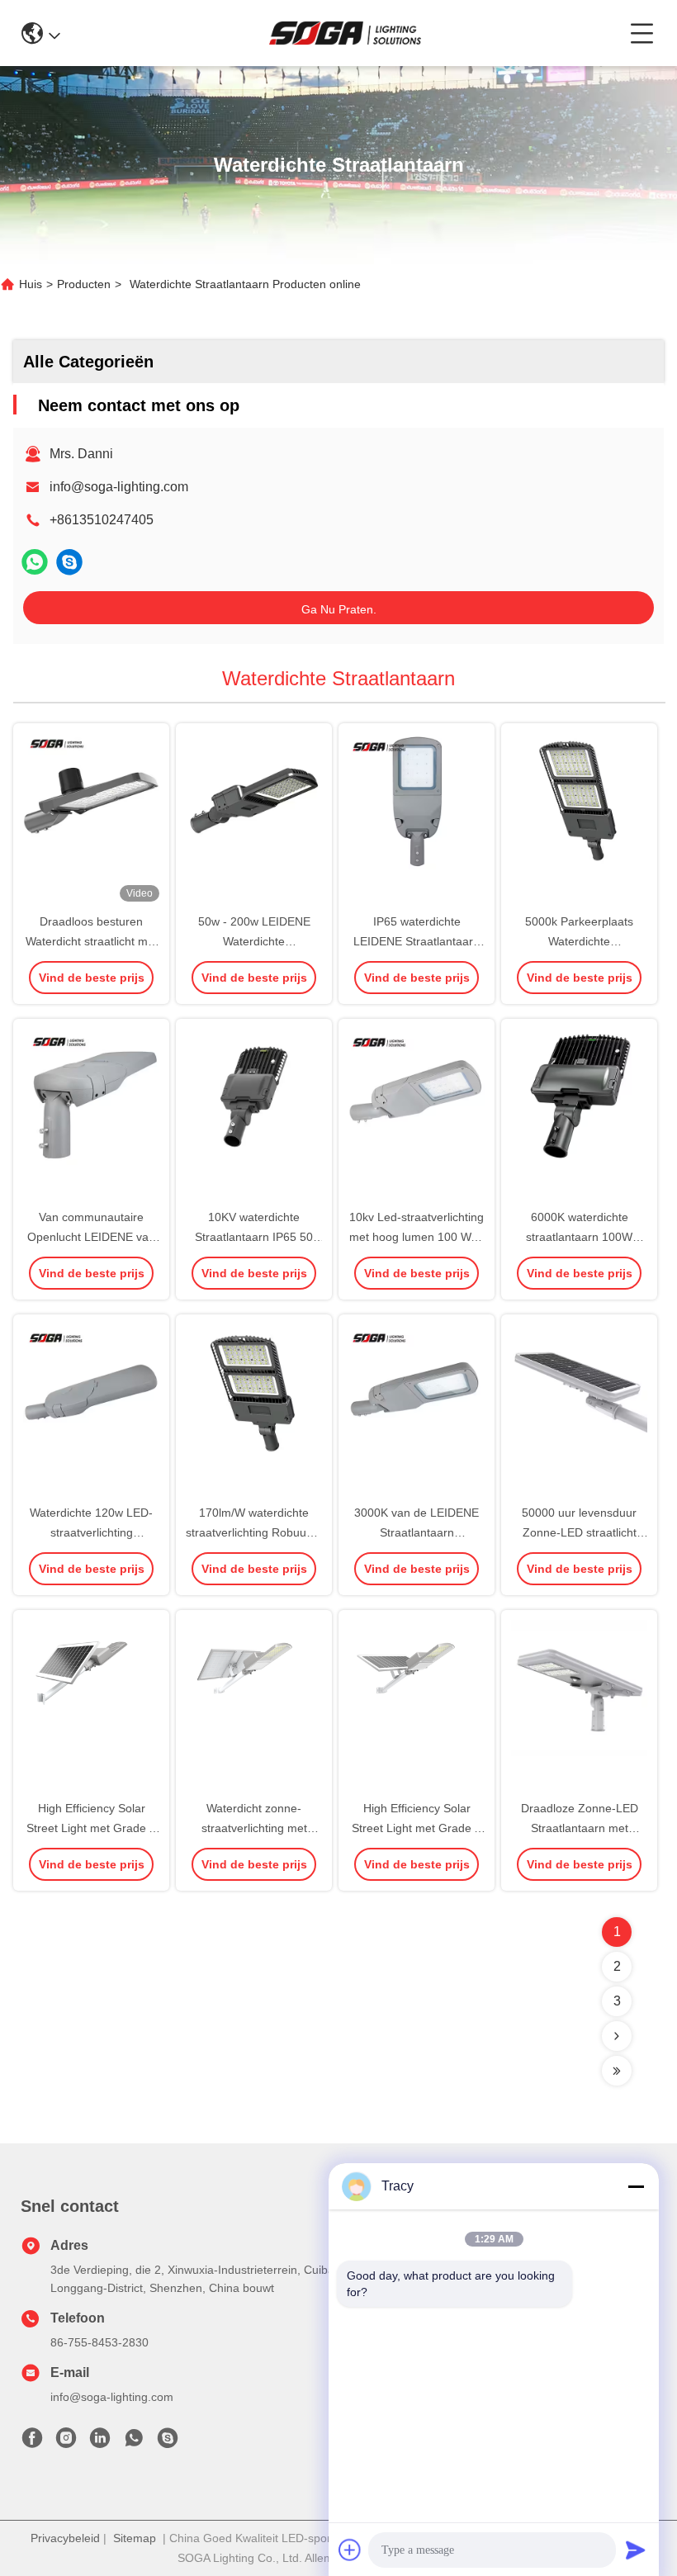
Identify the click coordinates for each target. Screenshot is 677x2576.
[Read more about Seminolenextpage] (617, 2036)
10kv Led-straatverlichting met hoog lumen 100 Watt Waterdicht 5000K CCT (417, 1237)
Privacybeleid (65, 2538)
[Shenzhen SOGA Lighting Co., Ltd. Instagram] (66, 2442)
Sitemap (135, 2538)
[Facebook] (32, 2442)
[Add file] (350, 2550)
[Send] (636, 2550)
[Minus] (636, 2186)
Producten (84, 284)
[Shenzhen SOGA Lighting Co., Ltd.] (345, 33)
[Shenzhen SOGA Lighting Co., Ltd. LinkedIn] (100, 2442)
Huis (31, 284)
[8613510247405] (134, 2442)
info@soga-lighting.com (119, 487)
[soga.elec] (69, 562)
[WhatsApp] (35, 562)
